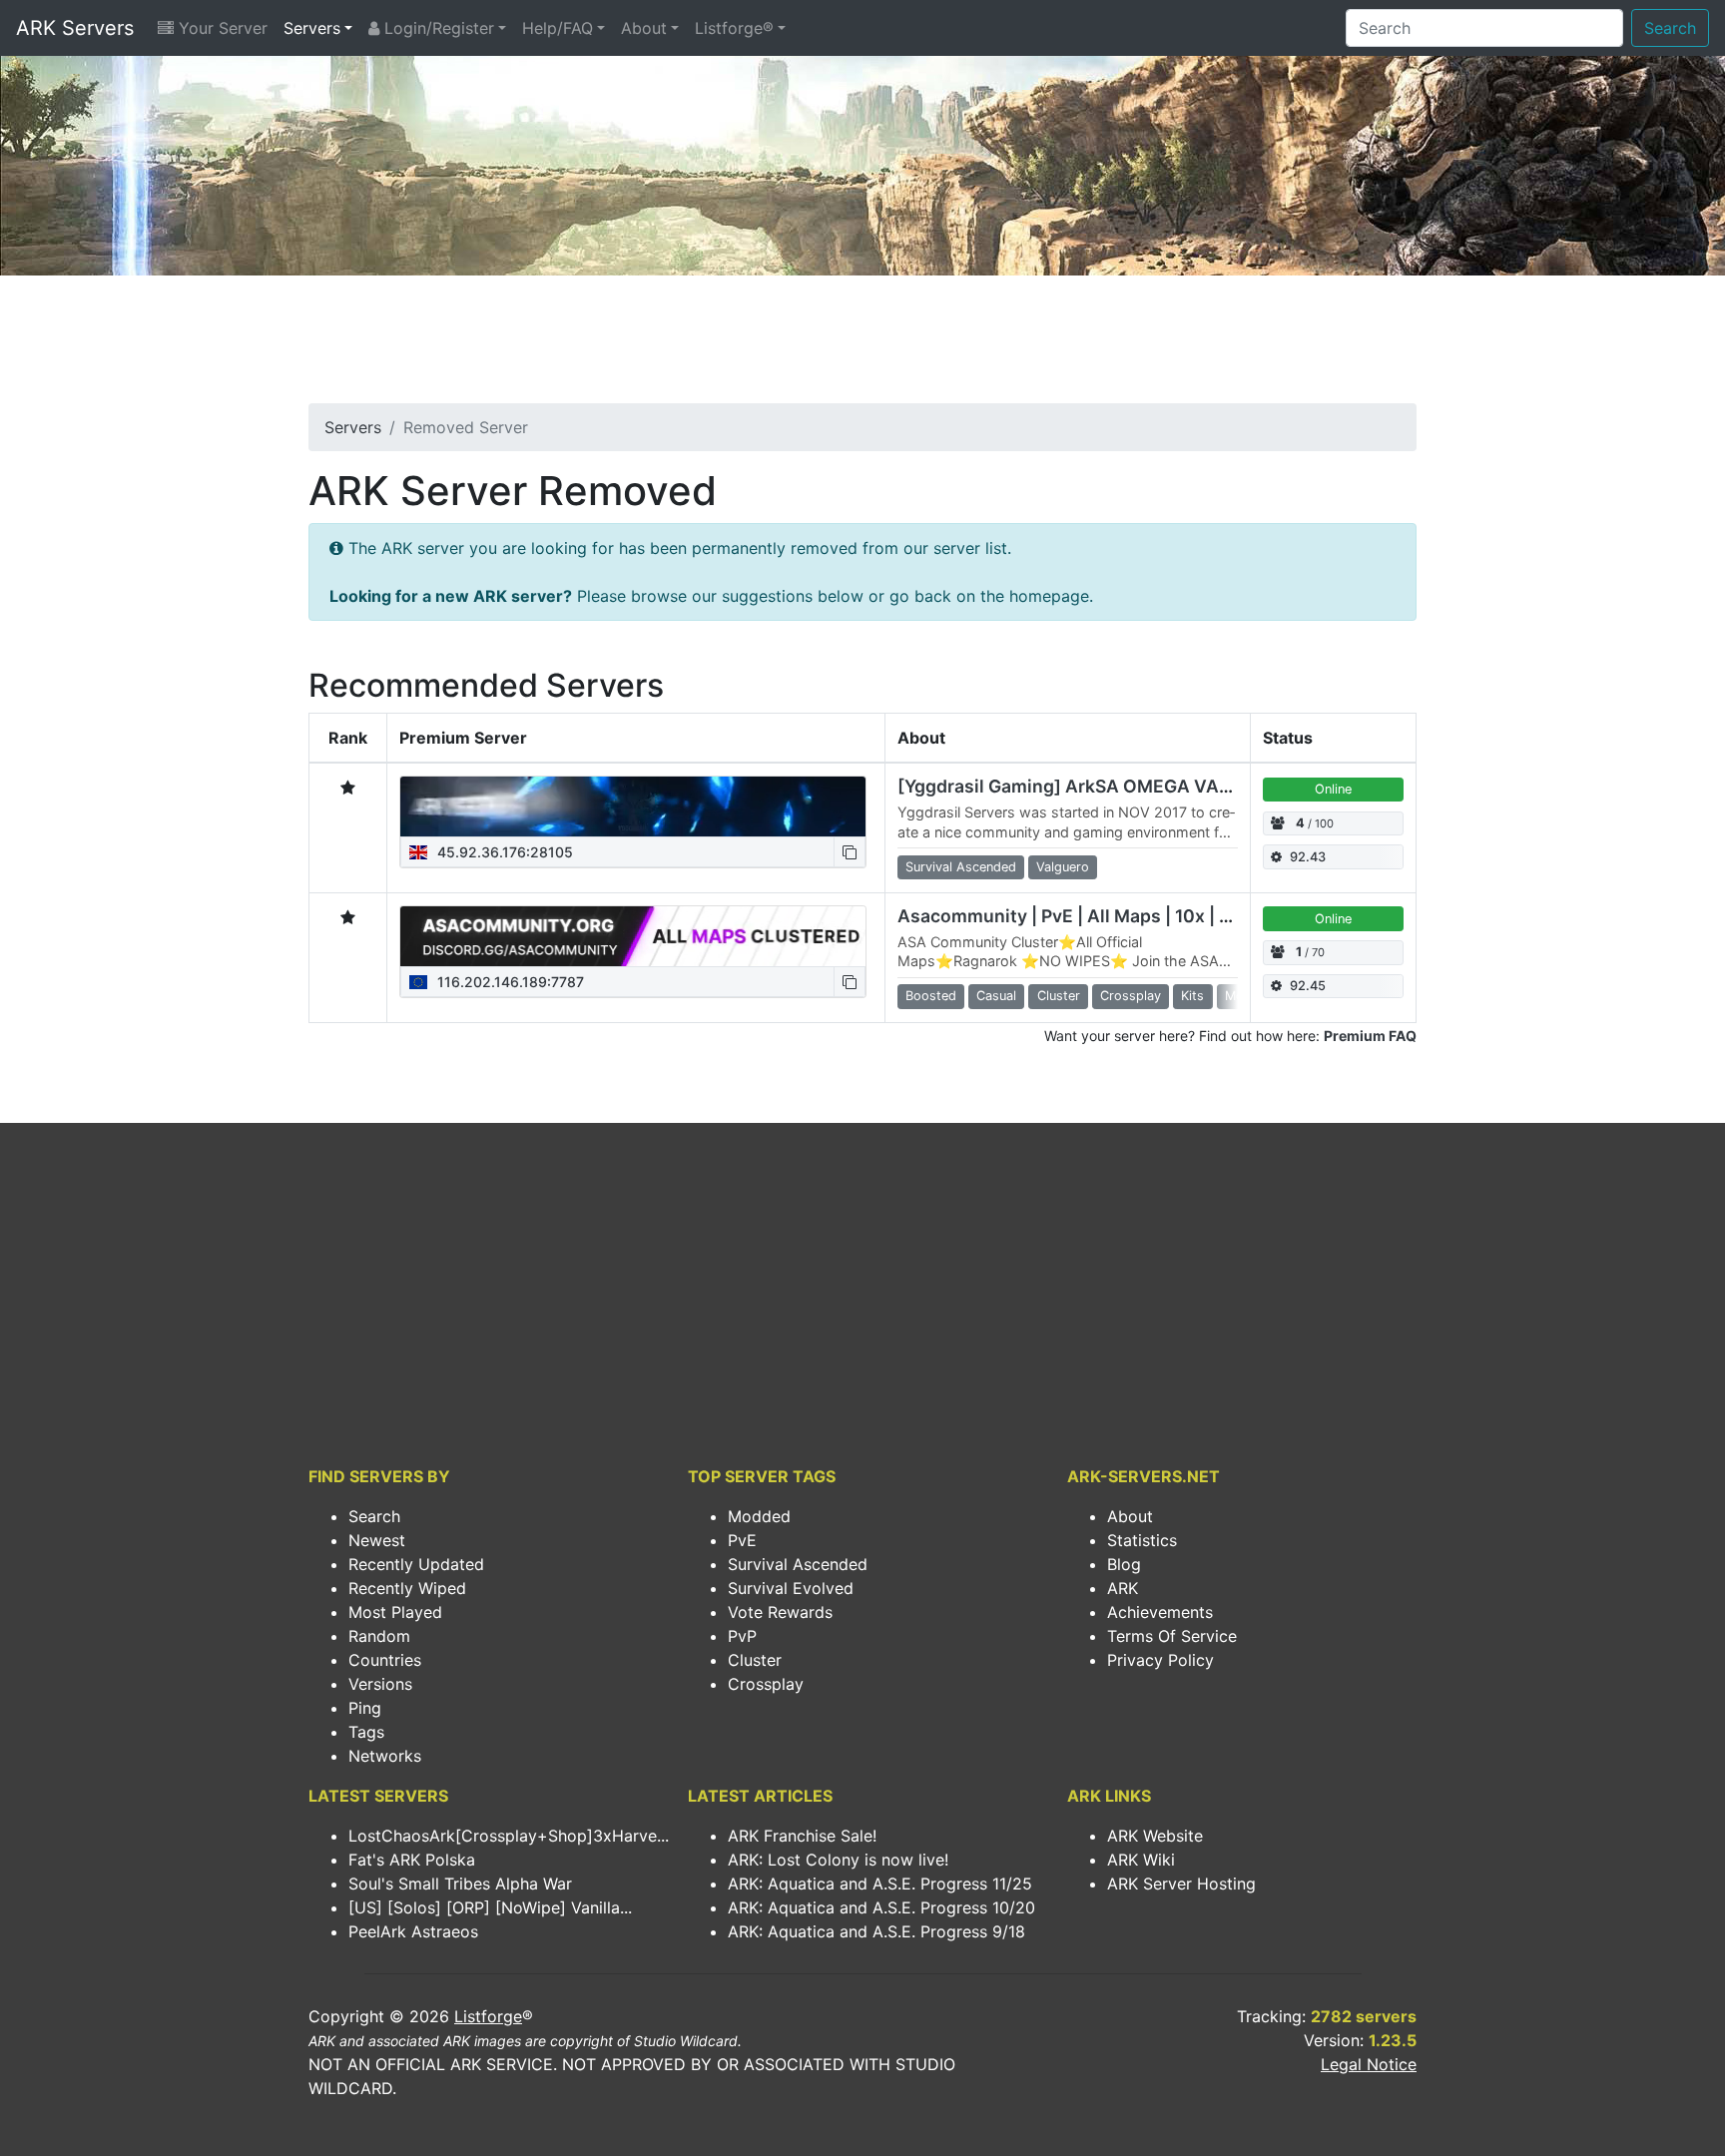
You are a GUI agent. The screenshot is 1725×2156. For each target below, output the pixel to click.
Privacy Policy (1160, 1660)
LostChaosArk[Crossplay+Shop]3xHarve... (509, 1836)
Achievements (1160, 1612)
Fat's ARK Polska (412, 1860)
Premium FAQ (1370, 1036)
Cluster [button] (1059, 996)
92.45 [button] (1308, 986)
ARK (1123, 1588)
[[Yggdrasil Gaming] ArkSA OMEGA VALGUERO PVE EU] (633, 807)
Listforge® (734, 28)
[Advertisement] (862, 345)
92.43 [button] (1308, 857)
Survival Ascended (798, 1564)
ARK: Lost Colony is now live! (838, 1860)
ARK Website (1155, 1836)
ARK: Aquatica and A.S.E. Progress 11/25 (880, 1884)
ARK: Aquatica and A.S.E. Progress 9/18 (876, 1931)
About (644, 28)
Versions (380, 1684)
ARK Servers (75, 28)
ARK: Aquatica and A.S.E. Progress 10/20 (881, 1907)
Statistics (1142, 1540)
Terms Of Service (1172, 1636)
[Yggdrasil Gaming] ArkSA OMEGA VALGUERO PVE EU (1128, 786)
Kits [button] (1192, 996)
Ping (365, 1708)
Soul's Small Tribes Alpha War (460, 1884)
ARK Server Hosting (1181, 1884)
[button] (850, 852)
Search (1670, 28)
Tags (366, 1732)
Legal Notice (1369, 2064)
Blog (1124, 1564)
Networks (385, 1756)
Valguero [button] (1063, 867)
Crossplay (766, 1684)
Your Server (221, 28)
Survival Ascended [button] (961, 867)
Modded (759, 1516)
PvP (742, 1636)
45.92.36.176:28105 (503, 852)
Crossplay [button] (1131, 996)
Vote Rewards (780, 1612)
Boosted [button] (931, 996)
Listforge (488, 2016)
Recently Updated (416, 1564)
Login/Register (437, 28)
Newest (377, 1540)
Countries (385, 1660)
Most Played (395, 1612)
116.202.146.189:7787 (509, 982)
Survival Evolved (791, 1588)
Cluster (755, 1660)
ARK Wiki (1141, 1860)
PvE (742, 1540)
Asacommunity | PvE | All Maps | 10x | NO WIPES (1102, 916)
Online (1333, 789)
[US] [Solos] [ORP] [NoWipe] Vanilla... (490, 1907)
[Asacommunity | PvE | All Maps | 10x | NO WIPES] (633, 936)
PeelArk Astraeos (413, 1931)
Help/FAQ (558, 28)
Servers (312, 28)
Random (379, 1636)
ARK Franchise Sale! (802, 1836)
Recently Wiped (407, 1588)
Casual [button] (996, 996)
